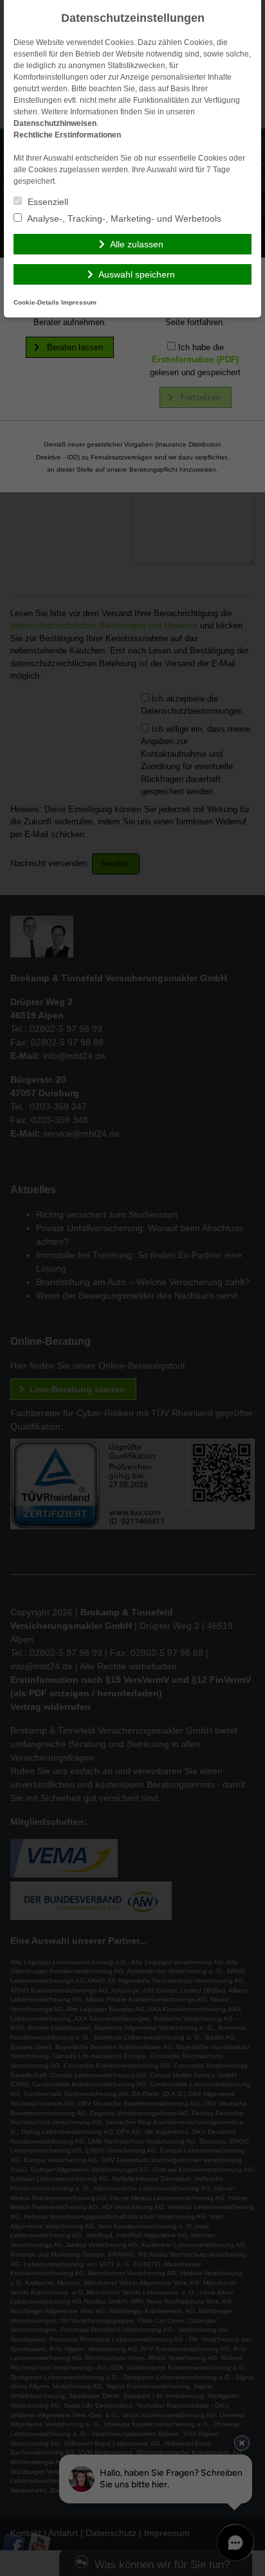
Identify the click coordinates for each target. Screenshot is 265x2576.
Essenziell (47, 202)
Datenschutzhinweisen (55, 123)
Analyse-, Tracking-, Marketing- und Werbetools (123, 218)
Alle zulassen (137, 244)
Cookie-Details (36, 302)
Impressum (79, 302)
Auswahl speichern (137, 274)
